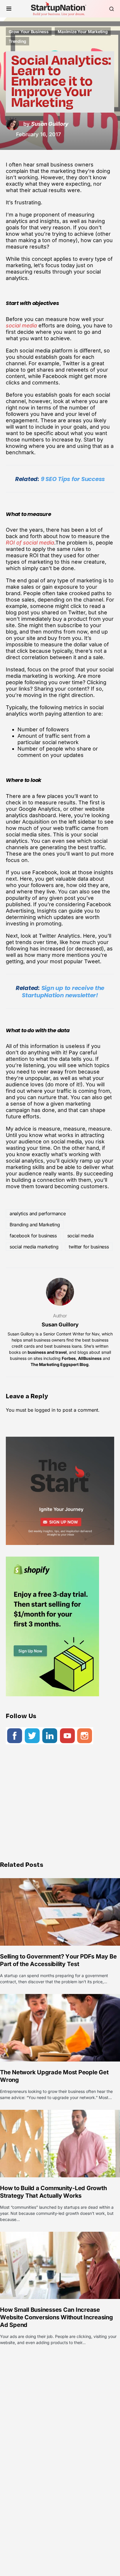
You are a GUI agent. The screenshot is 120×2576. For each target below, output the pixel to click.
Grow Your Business (29, 32)
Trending (17, 41)
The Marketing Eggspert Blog (60, 1364)
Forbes (69, 1358)
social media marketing (34, 1247)
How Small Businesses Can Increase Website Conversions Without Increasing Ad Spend (57, 2317)
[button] (9, 9)
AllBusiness (90, 1358)
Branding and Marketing (35, 1225)
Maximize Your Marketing (83, 32)
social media (81, 1236)
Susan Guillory (60, 1325)
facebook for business (33, 1236)
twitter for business (89, 1247)
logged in (45, 1410)
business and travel (47, 1352)
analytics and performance (38, 1214)
